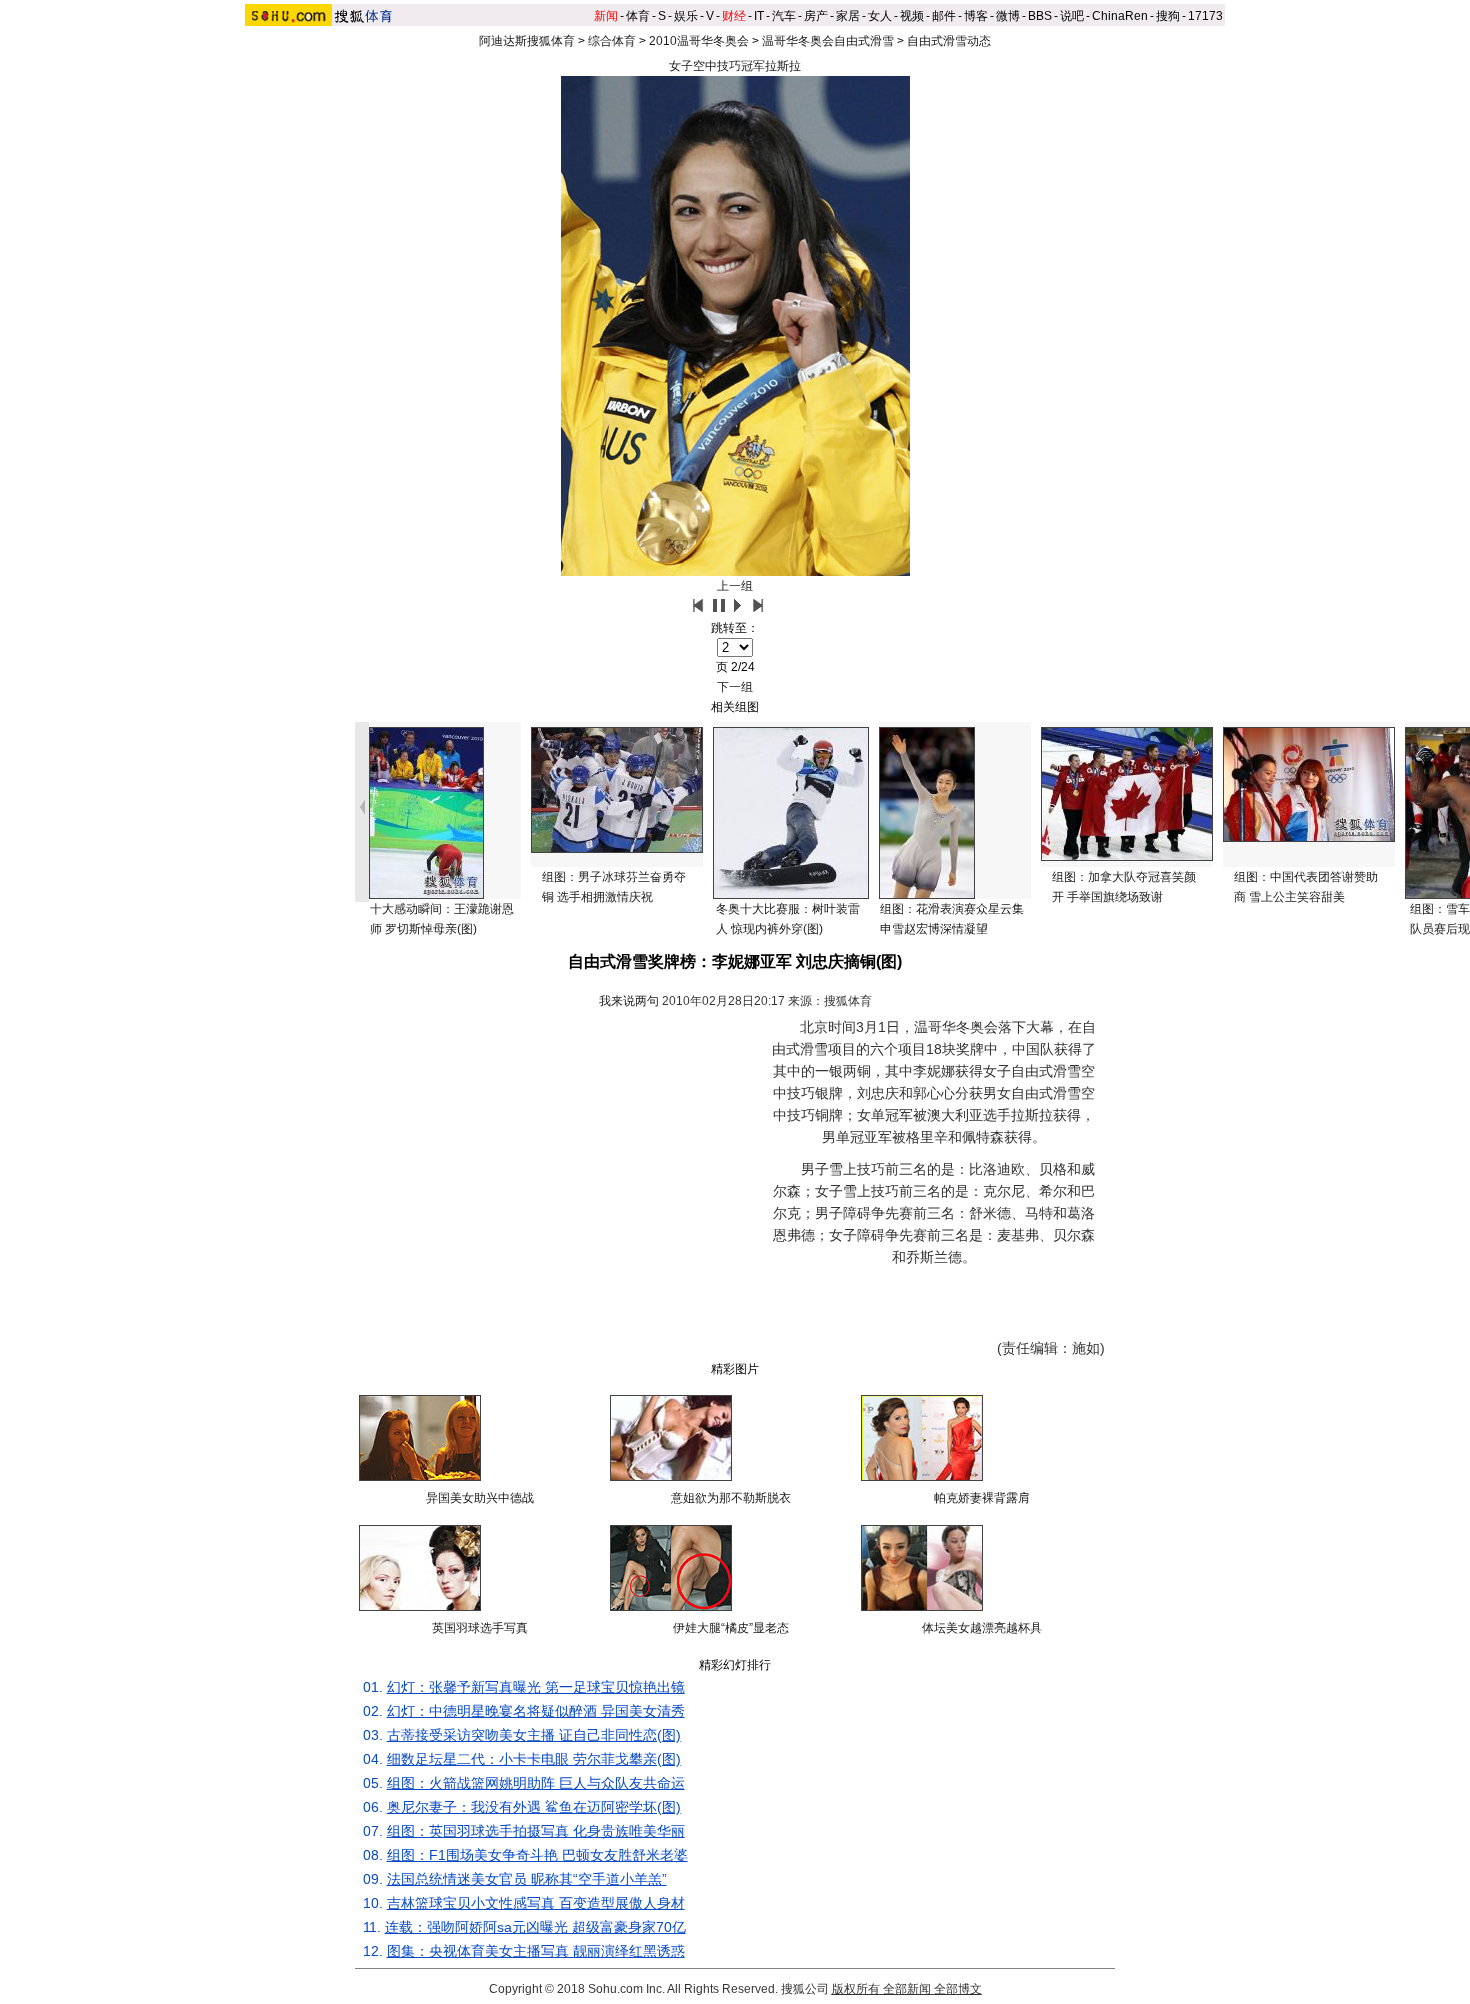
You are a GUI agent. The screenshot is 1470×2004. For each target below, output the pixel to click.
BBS (1040, 16)
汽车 (784, 16)
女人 (880, 16)
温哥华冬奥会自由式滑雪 (828, 41)
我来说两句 (629, 1001)
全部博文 (958, 1989)
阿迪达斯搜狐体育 (527, 41)
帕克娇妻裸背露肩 (982, 1498)
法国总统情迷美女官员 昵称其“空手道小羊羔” (527, 1879)
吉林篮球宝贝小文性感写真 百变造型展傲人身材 (536, 1903)
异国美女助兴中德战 (480, 1498)
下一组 (735, 687)
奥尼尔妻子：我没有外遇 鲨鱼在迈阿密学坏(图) (534, 1807)
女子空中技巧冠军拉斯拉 (735, 66)
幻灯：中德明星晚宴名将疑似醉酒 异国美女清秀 (536, 1711)
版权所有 (856, 1989)
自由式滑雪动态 (949, 41)
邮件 (944, 16)
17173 (1205, 16)
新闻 (606, 16)
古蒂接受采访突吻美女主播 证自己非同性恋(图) (534, 1735)
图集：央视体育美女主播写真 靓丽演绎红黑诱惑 (536, 1951)
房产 (816, 16)
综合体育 (612, 41)
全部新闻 (907, 1989)
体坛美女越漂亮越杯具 (982, 1628)
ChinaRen (1120, 16)
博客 (976, 16)
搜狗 (1168, 16)
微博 (1008, 16)
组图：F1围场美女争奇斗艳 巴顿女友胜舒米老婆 (537, 1855)
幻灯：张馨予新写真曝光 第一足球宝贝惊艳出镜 (536, 1687)
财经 (734, 16)
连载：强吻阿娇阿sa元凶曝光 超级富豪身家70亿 (535, 1927)
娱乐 (686, 16)
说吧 (1072, 16)
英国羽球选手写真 (480, 1628)
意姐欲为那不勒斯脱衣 (731, 1498)
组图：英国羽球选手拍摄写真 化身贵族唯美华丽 (536, 1831)
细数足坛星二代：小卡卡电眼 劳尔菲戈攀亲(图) (534, 1759)
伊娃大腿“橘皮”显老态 (731, 1628)
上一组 (735, 586)
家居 (848, 16)
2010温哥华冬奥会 (699, 41)
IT (759, 16)
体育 (638, 16)
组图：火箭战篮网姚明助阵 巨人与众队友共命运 (536, 1783)
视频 (912, 16)
